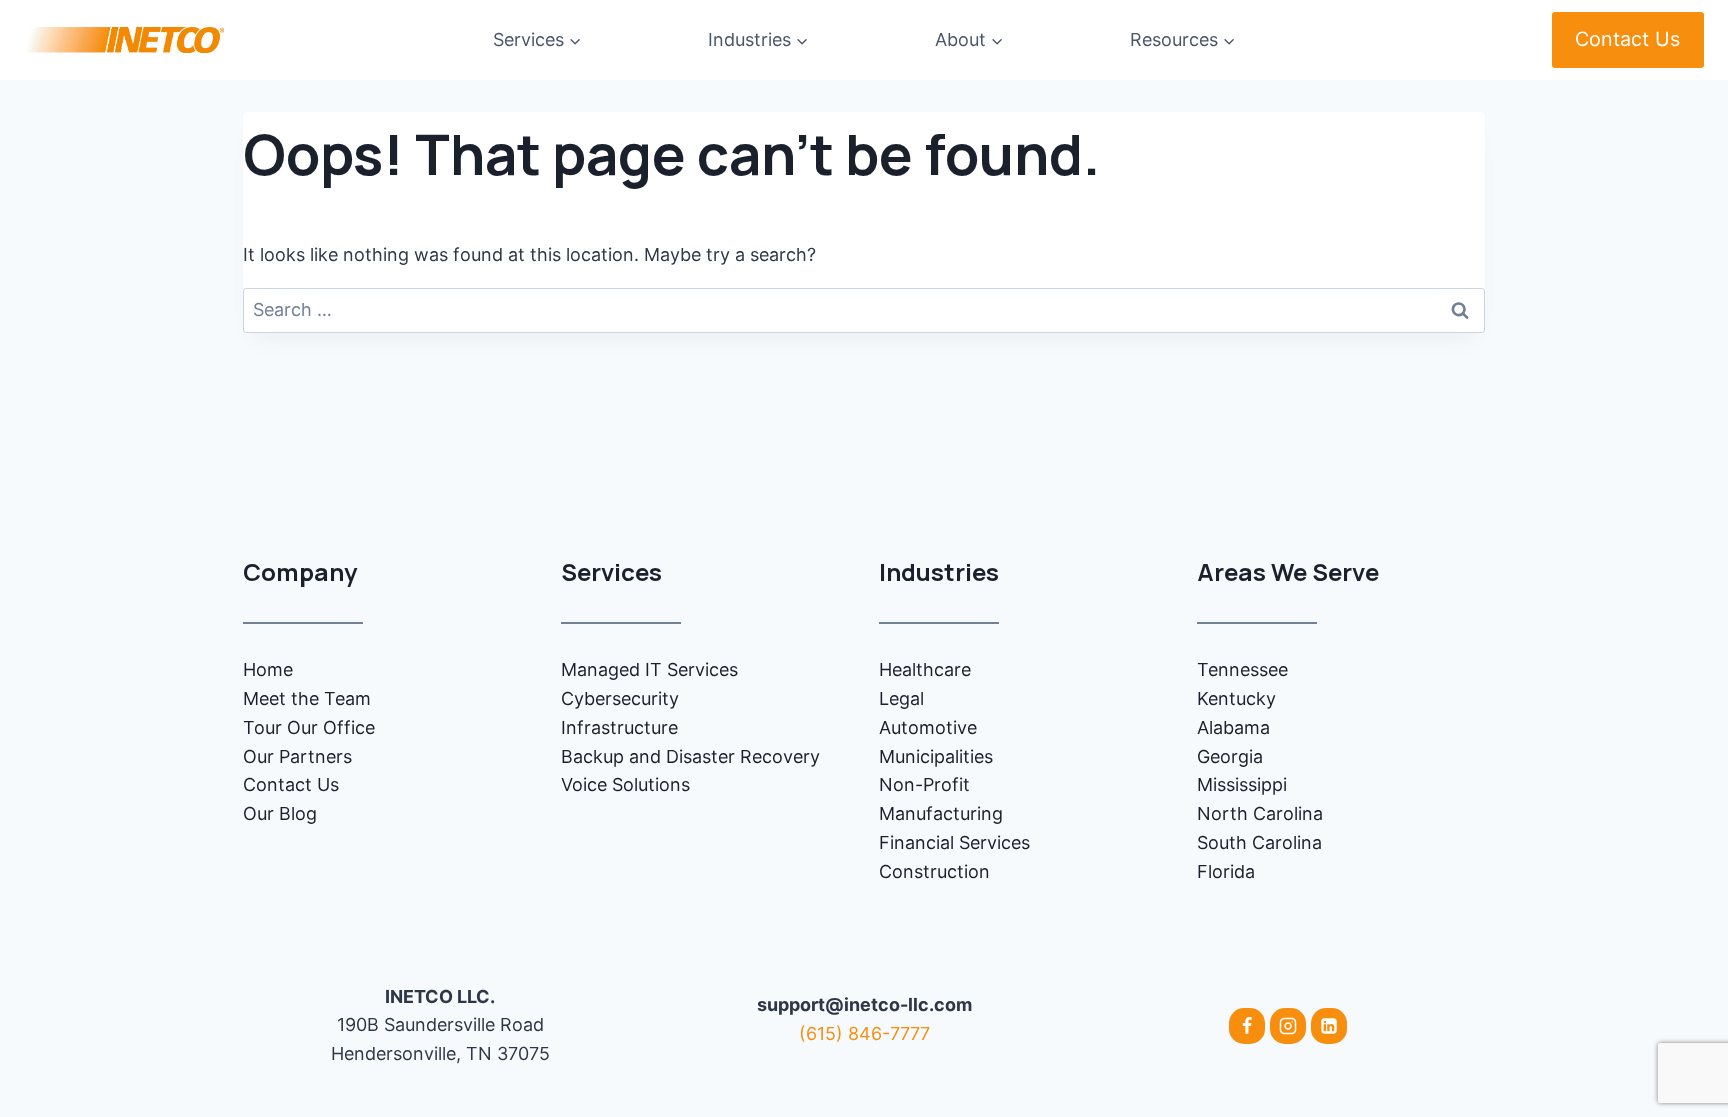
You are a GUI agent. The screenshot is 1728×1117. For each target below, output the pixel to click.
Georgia (1230, 756)
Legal (901, 698)
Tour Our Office (309, 727)
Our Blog (280, 813)
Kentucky (1236, 698)
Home (268, 669)
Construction (934, 871)
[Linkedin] (1329, 1026)
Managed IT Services (649, 669)
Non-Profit (924, 784)
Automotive (928, 727)
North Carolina (1260, 813)
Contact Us (1627, 39)
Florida (1226, 871)
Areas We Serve (1288, 571)
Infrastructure (619, 727)
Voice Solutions (625, 784)
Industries (939, 571)
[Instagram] (1288, 1026)
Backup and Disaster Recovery (690, 756)
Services (611, 571)
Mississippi (1242, 784)
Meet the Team (307, 698)
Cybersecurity (620, 698)
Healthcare (925, 669)
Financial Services (954, 842)
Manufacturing (941, 813)
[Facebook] (1247, 1026)
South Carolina (1259, 842)
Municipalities (936, 756)
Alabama (1233, 727)
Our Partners (297, 756)
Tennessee (1242, 669)
